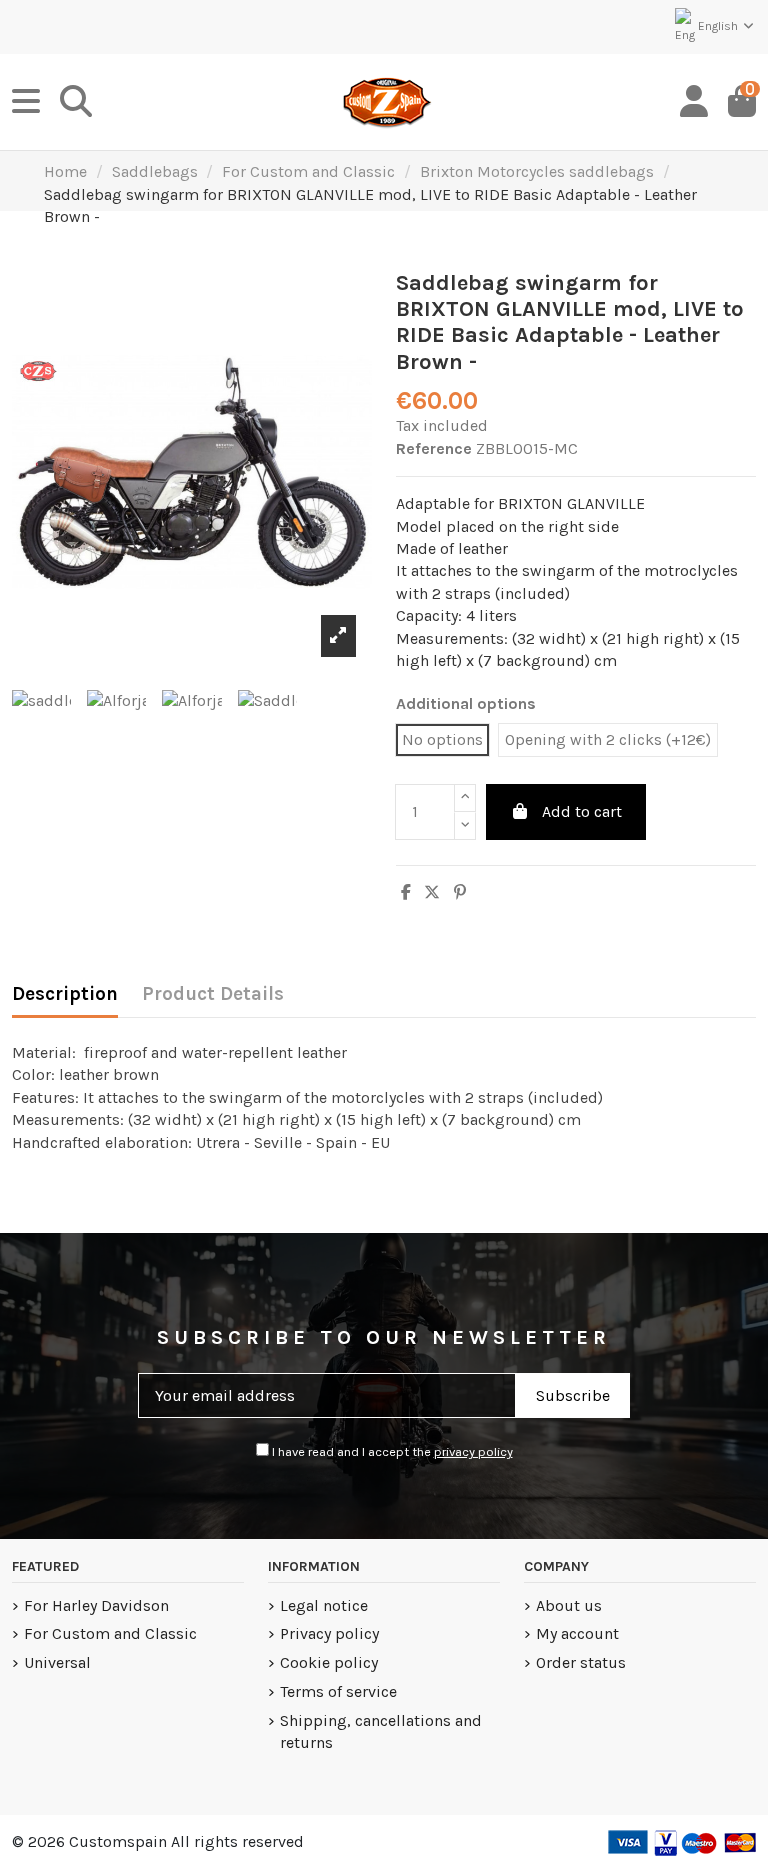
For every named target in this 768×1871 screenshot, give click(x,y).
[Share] (406, 892)
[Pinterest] (460, 892)
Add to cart (582, 811)
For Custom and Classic (110, 1633)
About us (569, 1605)
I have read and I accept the (391, 1451)
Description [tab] (65, 994)
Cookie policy (329, 1662)
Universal (57, 1662)
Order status (581, 1662)
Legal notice (324, 1605)
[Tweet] (432, 892)
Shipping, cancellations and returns (381, 1731)
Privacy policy (329, 1633)
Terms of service (338, 1691)
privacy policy (473, 1451)
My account (577, 1633)
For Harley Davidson (96, 1605)
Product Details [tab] (213, 994)
